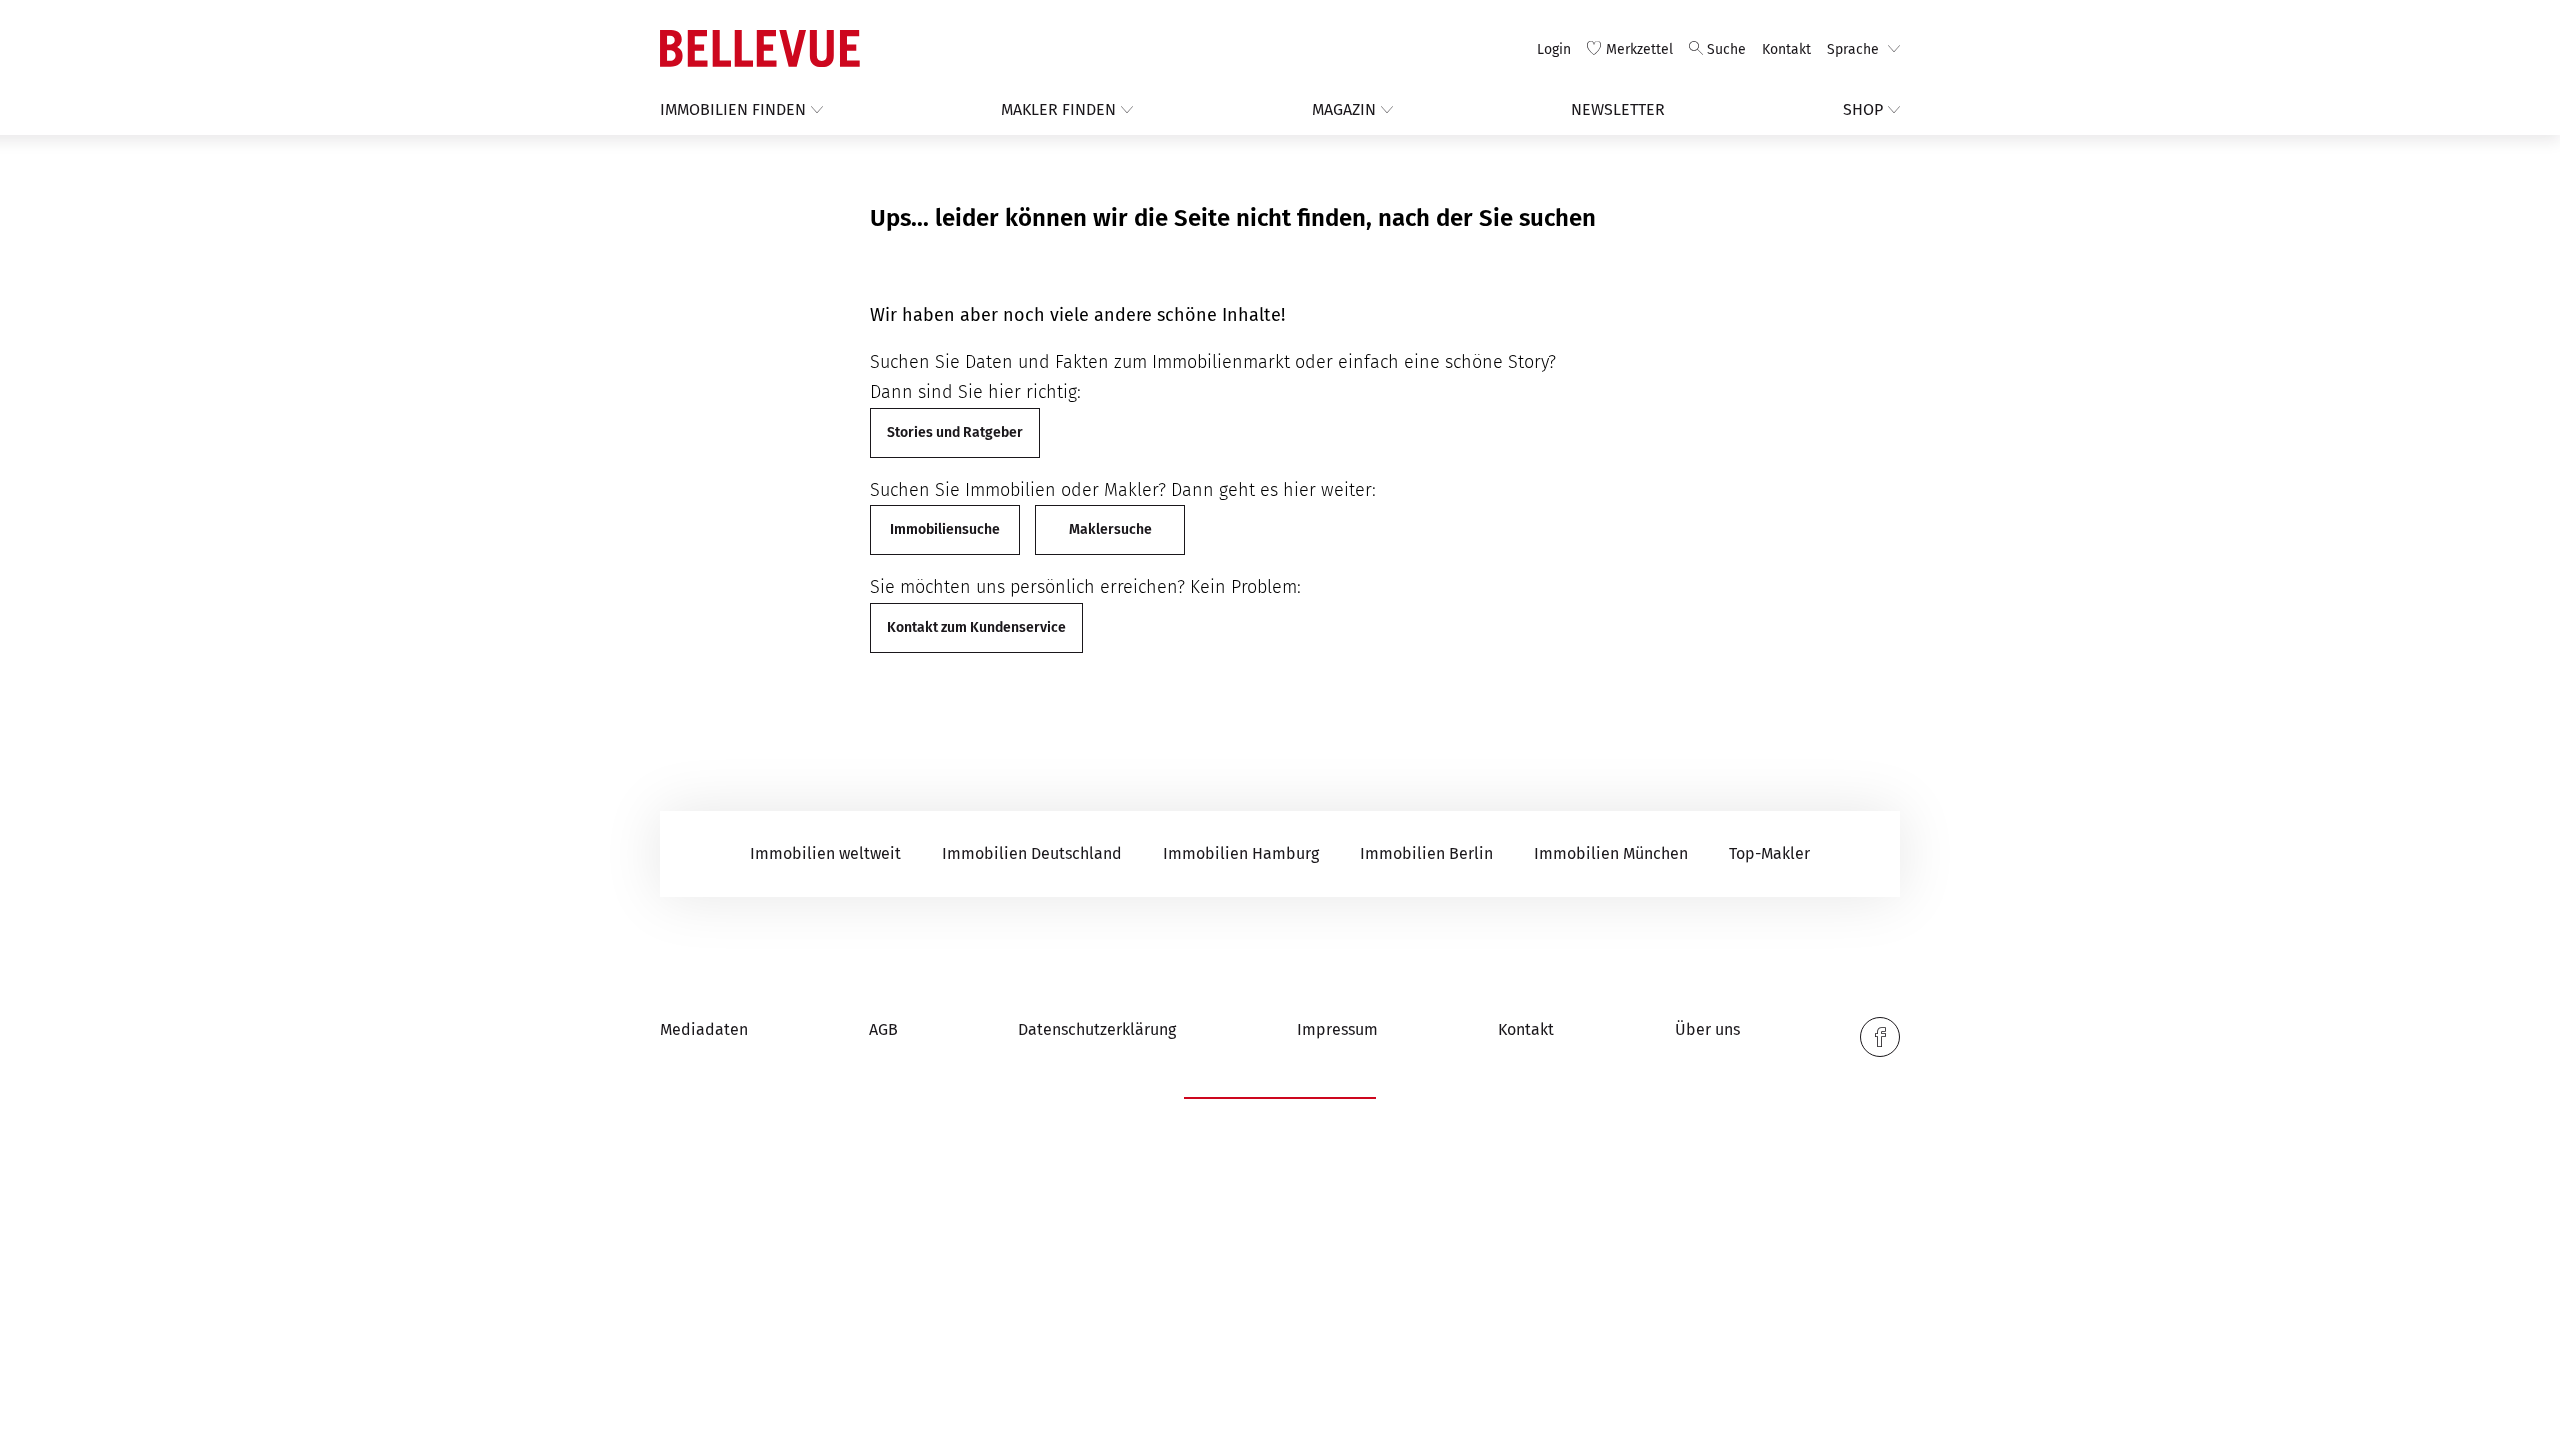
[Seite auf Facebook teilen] (1880, 1037)
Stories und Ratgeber (955, 432)
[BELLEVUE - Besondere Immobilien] (760, 48)
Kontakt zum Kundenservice (976, 627)
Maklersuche (1110, 529)
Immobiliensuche (945, 529)
